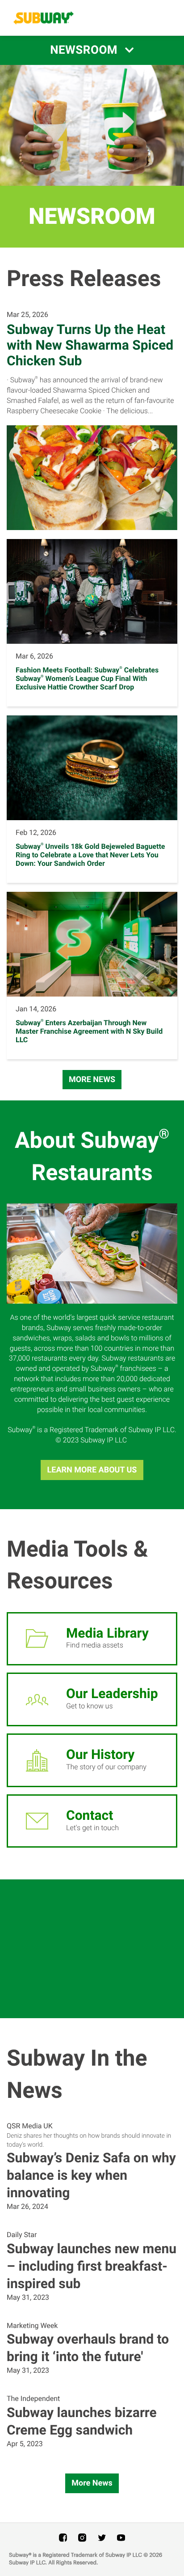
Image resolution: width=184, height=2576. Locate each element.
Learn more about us (92, 1470)
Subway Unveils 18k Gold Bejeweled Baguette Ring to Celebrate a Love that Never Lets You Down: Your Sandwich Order (90, 855)
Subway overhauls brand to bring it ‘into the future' (88, 2348)
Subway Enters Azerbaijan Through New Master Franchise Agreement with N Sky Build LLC (89, 1031)
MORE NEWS (92, 1080)
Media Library (107, 1633)
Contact (90, 1816)
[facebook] (63, 2537)
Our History (100, 1755)
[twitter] (102, 2537)
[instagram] (82, 2537)
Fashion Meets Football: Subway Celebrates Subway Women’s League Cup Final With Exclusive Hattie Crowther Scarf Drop (87, 678)
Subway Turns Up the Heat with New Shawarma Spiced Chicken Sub (90, 345)
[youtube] (121, 2537)
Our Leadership (112, 1694)
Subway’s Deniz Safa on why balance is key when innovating (91, 2176)
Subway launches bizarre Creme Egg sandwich (82, 2422)
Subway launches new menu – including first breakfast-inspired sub (92, 2266)
